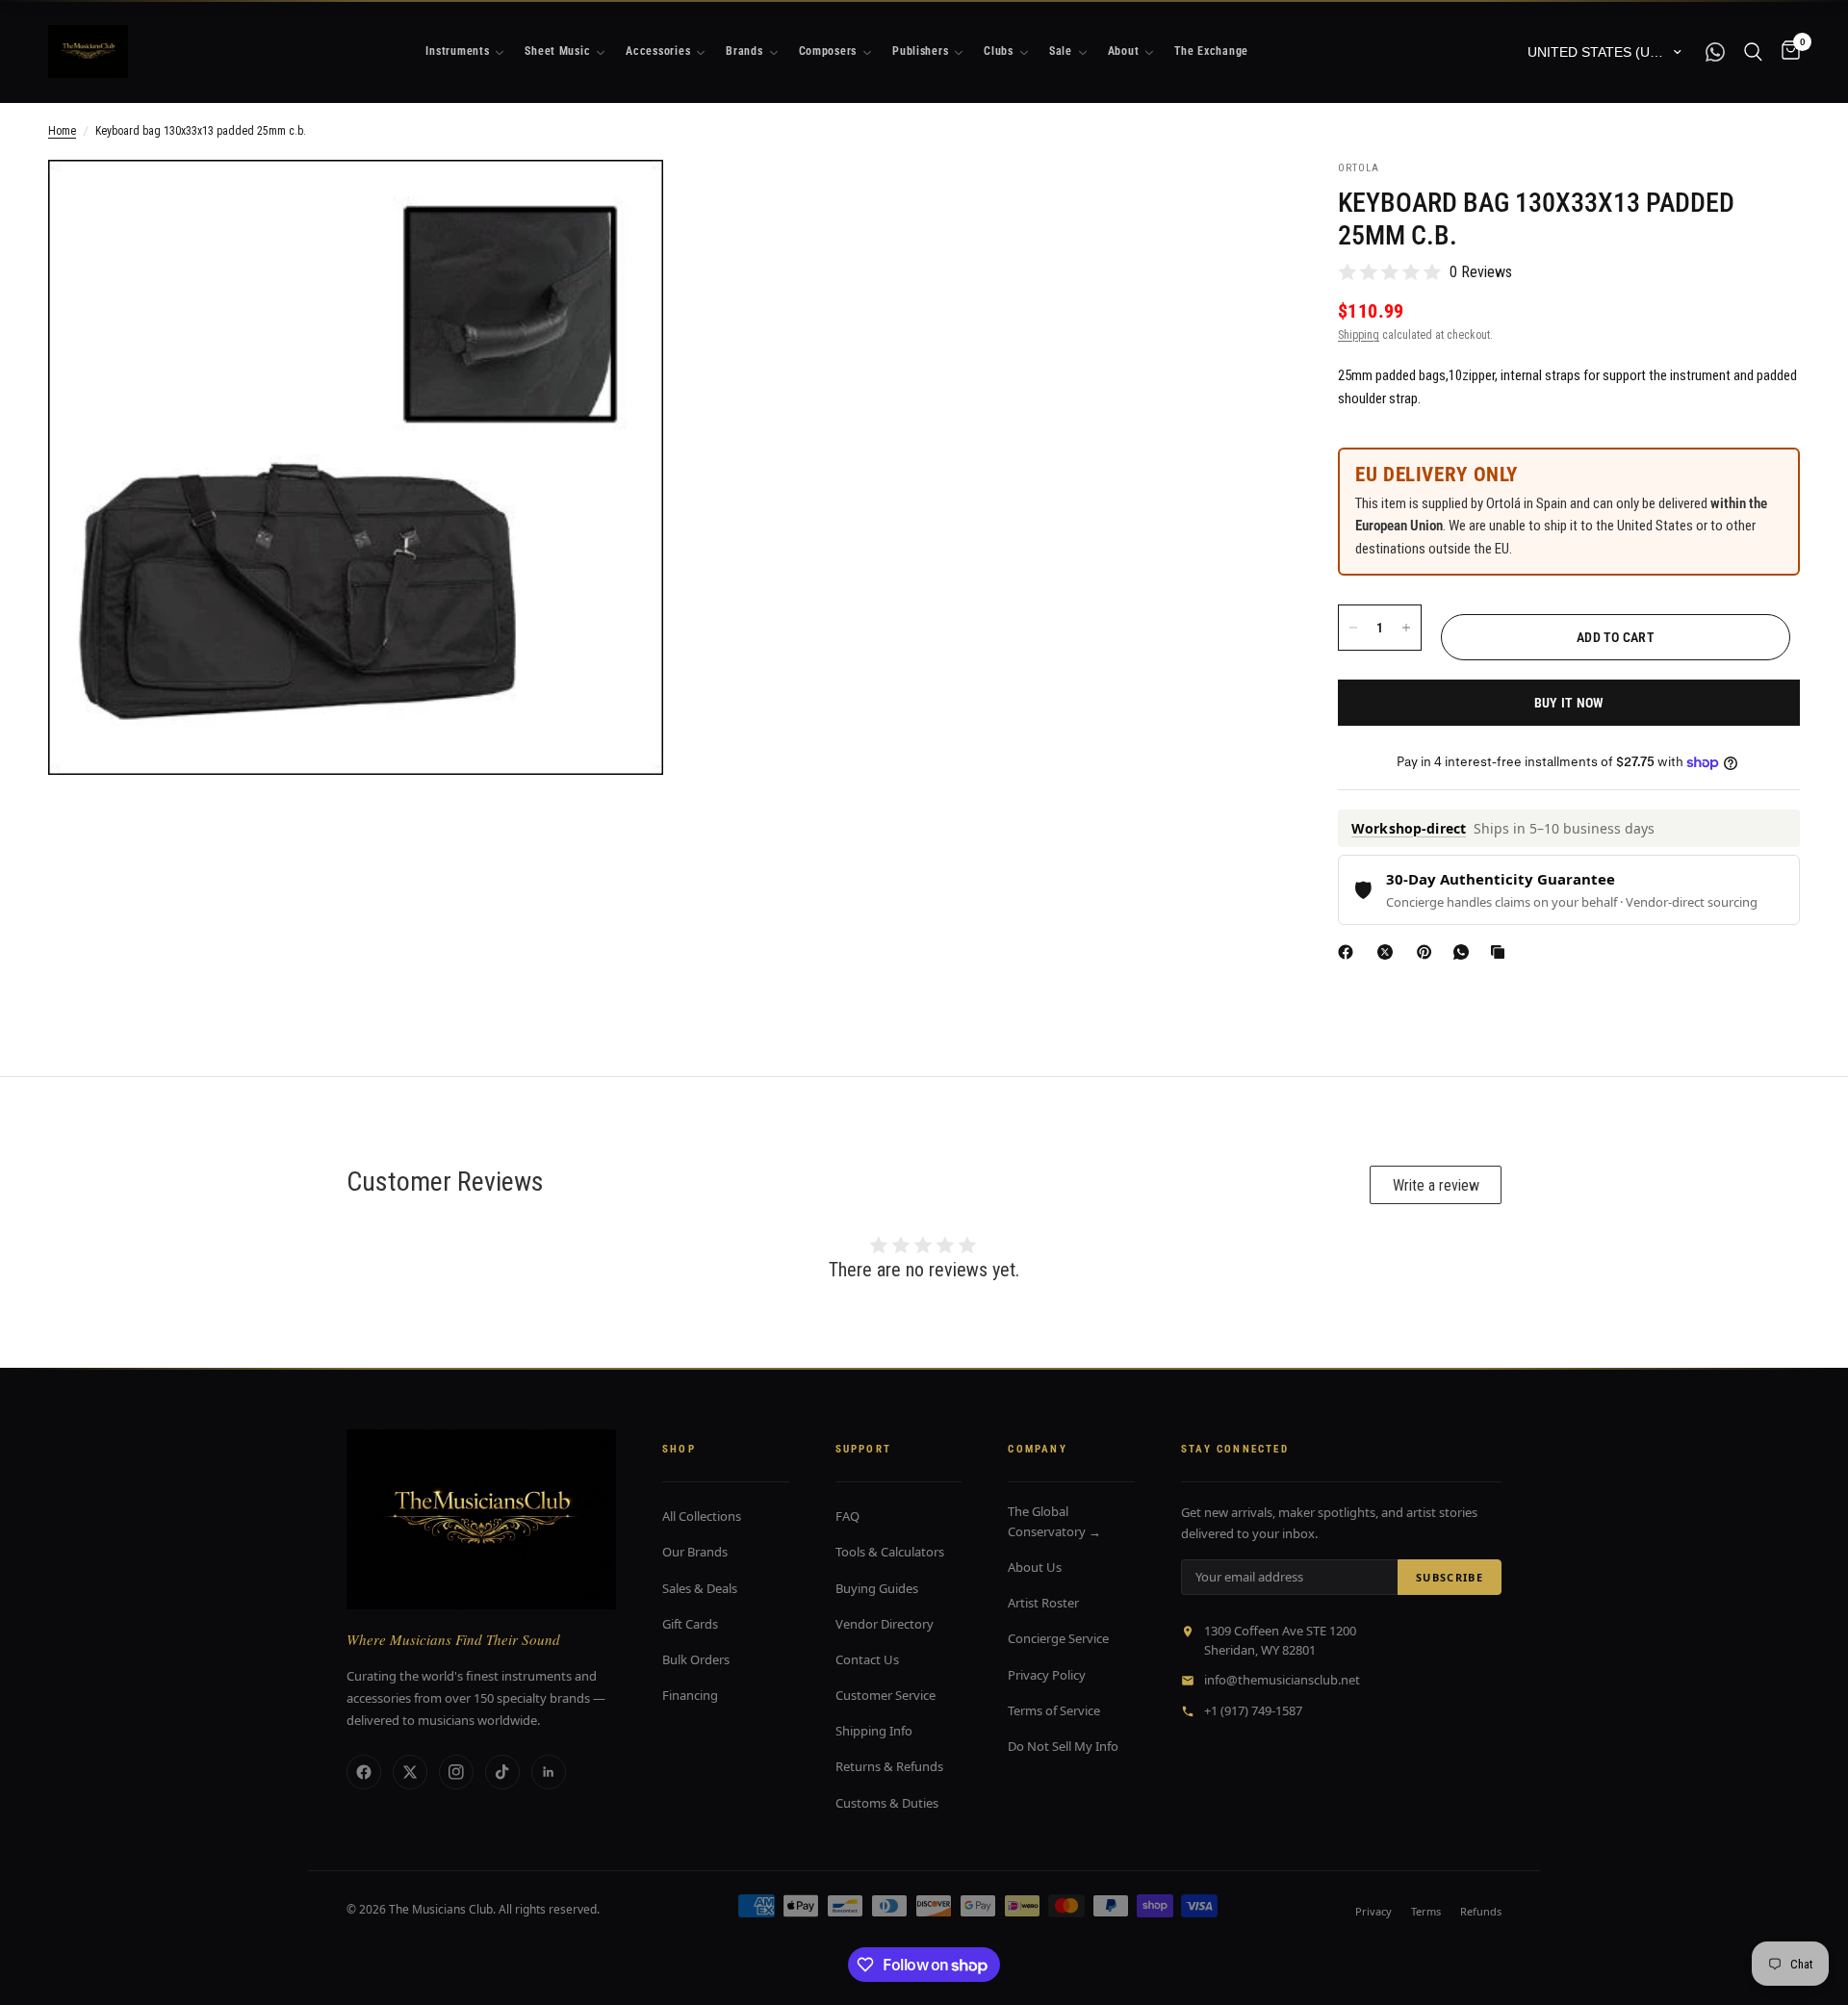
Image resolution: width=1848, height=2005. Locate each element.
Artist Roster (1043, 1603)
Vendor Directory (885, 1624)
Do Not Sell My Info (1063, 1746)
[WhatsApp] (1465, 952)
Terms (1426, 1911)
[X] (1389, 952)
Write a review (1436, 1185)
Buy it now (1569, 703)
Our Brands (695, 1552)
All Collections (702, 1516)
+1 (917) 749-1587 (1253, 1710)
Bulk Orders (696, 1659)
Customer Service (885, 1695)
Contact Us (867, 1659)
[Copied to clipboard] (1501, 952)
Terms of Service (1054, 1710)
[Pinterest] (1428, 952)
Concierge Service (1058, 1638)
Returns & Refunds (889, 1766)
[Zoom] (623, 200)
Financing (690, 1695)
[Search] (1753, 51)
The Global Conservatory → (1054, 1521)
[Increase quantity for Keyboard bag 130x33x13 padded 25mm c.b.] (1406, 628)
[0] (1786, 51)
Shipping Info (874, 1731)
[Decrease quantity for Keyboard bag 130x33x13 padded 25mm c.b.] (1353, 628)
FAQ (847, 1516)
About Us (1035, 1567)
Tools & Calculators (890, 1552)
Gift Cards (690, 1624)
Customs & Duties (887, 1803)
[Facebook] (1349, 952)
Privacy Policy (1047, 1675)
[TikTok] (502, 1772)
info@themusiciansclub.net (1282, 1680)
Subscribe (1450, 1577)
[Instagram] (456, 1772)
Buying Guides (877, 1588)
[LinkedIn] (549, 1772)
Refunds (1481, 1911)
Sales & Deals (700, 1588)
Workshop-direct (1409, 828)
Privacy (1373, 1911)
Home (62, 131)
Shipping (1359, 335)
